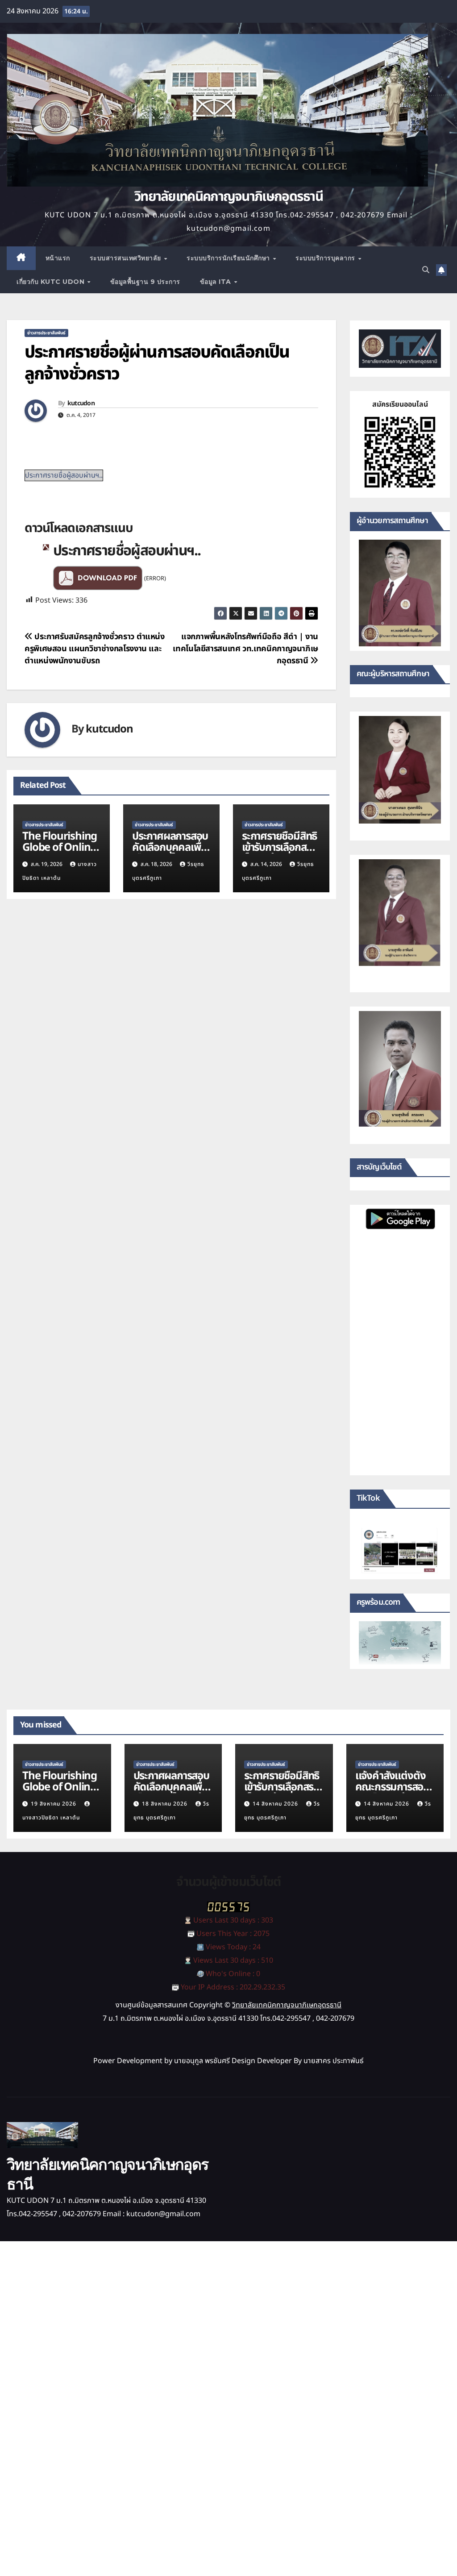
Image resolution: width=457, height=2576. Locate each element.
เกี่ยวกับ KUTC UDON (52, 282)
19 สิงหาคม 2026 (54, 1804)
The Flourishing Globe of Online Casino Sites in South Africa (60, 853)
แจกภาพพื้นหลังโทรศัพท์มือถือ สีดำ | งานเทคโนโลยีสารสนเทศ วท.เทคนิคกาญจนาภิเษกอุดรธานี (245, 649)
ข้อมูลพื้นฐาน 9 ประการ (145, 282)
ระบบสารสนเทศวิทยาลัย (127, 258)
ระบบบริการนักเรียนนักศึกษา (229, 258)
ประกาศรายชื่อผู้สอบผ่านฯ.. (64, 475)
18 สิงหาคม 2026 (166, 1804)
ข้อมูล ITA (217, 282)
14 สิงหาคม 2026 (276, 1804)
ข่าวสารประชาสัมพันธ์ (46, 333)
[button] (426, 270)
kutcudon (81, 404)
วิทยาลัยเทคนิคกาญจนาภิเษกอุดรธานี (228, 197)
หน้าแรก (58, 258)
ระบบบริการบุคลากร (326, 258)
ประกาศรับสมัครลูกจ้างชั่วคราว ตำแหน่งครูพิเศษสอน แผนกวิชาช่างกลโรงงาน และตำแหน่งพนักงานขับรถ (95, 649)
